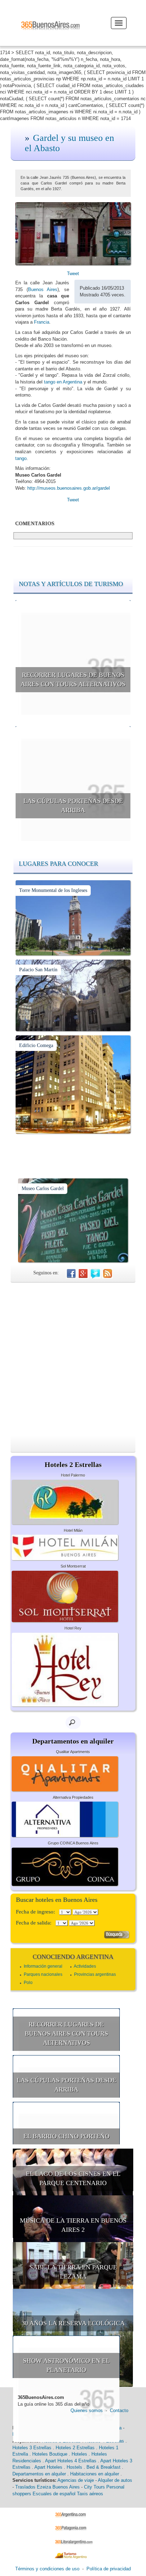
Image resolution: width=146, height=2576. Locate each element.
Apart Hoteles (48, 2467)
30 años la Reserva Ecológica (73, 2323)
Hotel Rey (73, 1628)
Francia (42, 322)
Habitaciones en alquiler (95, 2474)
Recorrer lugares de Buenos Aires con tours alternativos (73, 679)
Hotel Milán (73, 1530)
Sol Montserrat (73, 1566)
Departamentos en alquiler (39, 2474)
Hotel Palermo (73, 1475)
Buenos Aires (43, 289)
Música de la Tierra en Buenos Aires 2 (73, 2225)
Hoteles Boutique (50, 2454)
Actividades (85, 1966)
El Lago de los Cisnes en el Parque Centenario (73, 2178)
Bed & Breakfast (103, 2467)
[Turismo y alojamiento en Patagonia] (73, 2528)
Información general (43, 1966)
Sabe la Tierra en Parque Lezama (73, 2272)
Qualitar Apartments (73, 1752)
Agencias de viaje (76, 2480)
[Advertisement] (73, 1359)
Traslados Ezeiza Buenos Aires (47, 2487)
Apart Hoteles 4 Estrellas (71, 2461)
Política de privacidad (109, 2569)
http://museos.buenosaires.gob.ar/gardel (69, 488)
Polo (28, 1983)
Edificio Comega (36, 1045)
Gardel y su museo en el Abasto (69, 143)
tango (21, 458)
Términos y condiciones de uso (47, 2569)
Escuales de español (54, 2494)
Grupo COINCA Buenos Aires (73, 1843)
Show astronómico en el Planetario (66, 2365)
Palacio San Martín (38, 970)
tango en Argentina (63, 382)
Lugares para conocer (58, 864)
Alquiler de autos (115, 2480)
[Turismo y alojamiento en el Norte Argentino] (73, 2555)
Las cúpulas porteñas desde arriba (73, 806)
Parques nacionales (43, 1974)
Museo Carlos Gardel (43, 1189)
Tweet (73, 274)
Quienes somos (87, 2410)
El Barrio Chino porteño (66, 2136)
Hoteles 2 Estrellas (75, 2448)
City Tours (94, 2487)
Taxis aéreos (90, 2494)
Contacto (119, 2410)
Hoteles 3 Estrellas (32, 2448)
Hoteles (79, 2454)
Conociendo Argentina (73, 1957)
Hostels (74, 2467)
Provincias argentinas (95, 1974)
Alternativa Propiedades (73, 1797)
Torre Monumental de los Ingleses (53, 890)
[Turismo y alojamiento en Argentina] (73, 2514)
